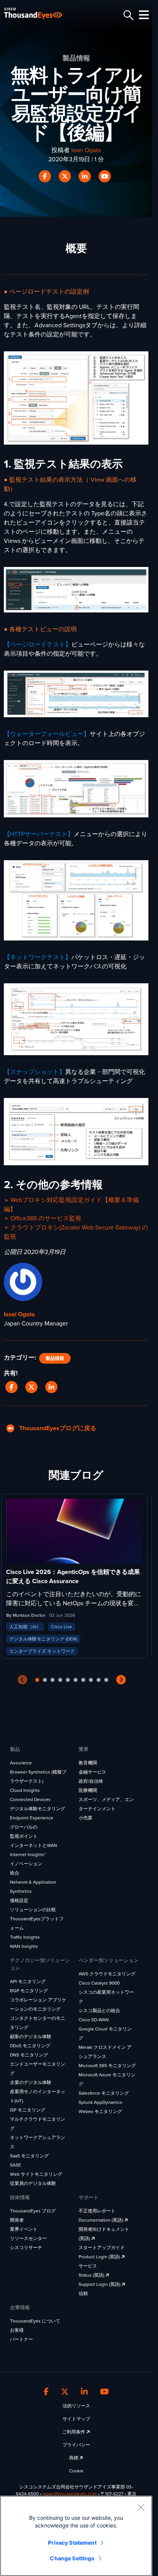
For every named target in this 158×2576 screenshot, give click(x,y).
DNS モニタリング (29, 2055)
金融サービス (92, 1772)
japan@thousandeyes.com (70, 2494)
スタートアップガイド (102, 2248)
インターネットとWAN (34, 1845)
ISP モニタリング (28, 2110)
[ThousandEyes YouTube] (105, 2392)
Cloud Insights (25, 1790)
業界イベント (24, 2229)
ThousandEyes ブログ (33, 2211)
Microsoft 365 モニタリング (107, 2066)
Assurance (21, 1763)
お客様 (17, 2330)
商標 (74, 2458)
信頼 (83, 2293)
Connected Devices (30, 1800)
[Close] (141, 2507)
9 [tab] (99, 1680)
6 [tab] (76, 1680)
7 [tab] (83, 1680)
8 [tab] (91, 1680)
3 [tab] (53, 1680)
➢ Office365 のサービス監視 (43, 1218)
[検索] (127, 15)
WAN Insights (24, 1946)
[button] (13, 1387)
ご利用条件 (74, 2432)
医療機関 (88, 1790)
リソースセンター (28, 2238)
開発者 (17, 2220)
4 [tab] (60, 1680)
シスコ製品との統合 (99, 2011)
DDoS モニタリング (30, 2046)
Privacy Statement (72, 2543)
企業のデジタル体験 (31, 2082)
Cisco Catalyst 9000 (99, 1983)
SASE (16, 2165)
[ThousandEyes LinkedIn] (84, 2392)
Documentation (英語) (101, 2220)
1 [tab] (37, 1680)
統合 (15, 1873)
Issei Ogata (86, 150)
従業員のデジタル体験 (33, 2183)
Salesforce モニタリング (104, 2093)
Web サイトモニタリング (36, 2174)
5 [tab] (68, 1680)
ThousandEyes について (35, 2321)
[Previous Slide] (22, 1680)
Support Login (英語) (100, 2284)
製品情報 (55, 1358)
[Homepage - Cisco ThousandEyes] (39, 14)
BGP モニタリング (29, 1991)
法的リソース (76, 2406)
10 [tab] (106, 1680)
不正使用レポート (97, 2211)
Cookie (76, 2471)
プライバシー (76, 2445)
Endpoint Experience (32, 1818)
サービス (88, 2266)
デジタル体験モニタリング (38, 1809)
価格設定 (19, 1900)
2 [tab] (45, 1680)
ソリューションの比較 (33, 1910)
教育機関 (88, 1763)
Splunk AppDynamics (100, 2102)
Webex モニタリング (100, 2111)
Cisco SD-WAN (94, 2020)
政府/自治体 (91, 1781)
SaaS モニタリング (29, 2156)
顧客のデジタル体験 (31, 2037)
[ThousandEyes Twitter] (65, 2392)
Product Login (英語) (100, 2257)
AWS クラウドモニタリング (107, 1974)
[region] (76, 2536)
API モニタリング (28, 1982)
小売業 (86, 1818)
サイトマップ (76, 2419)
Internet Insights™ (28, 1855)
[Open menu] (143, 15)
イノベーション (26, 1864)
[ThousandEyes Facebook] (46, 2392)
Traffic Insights (25, 1937)
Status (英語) (92, 2275)
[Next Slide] (121, 1680)
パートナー (21, 2339)
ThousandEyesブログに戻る (55, 1428)
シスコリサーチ (26, 2248)
